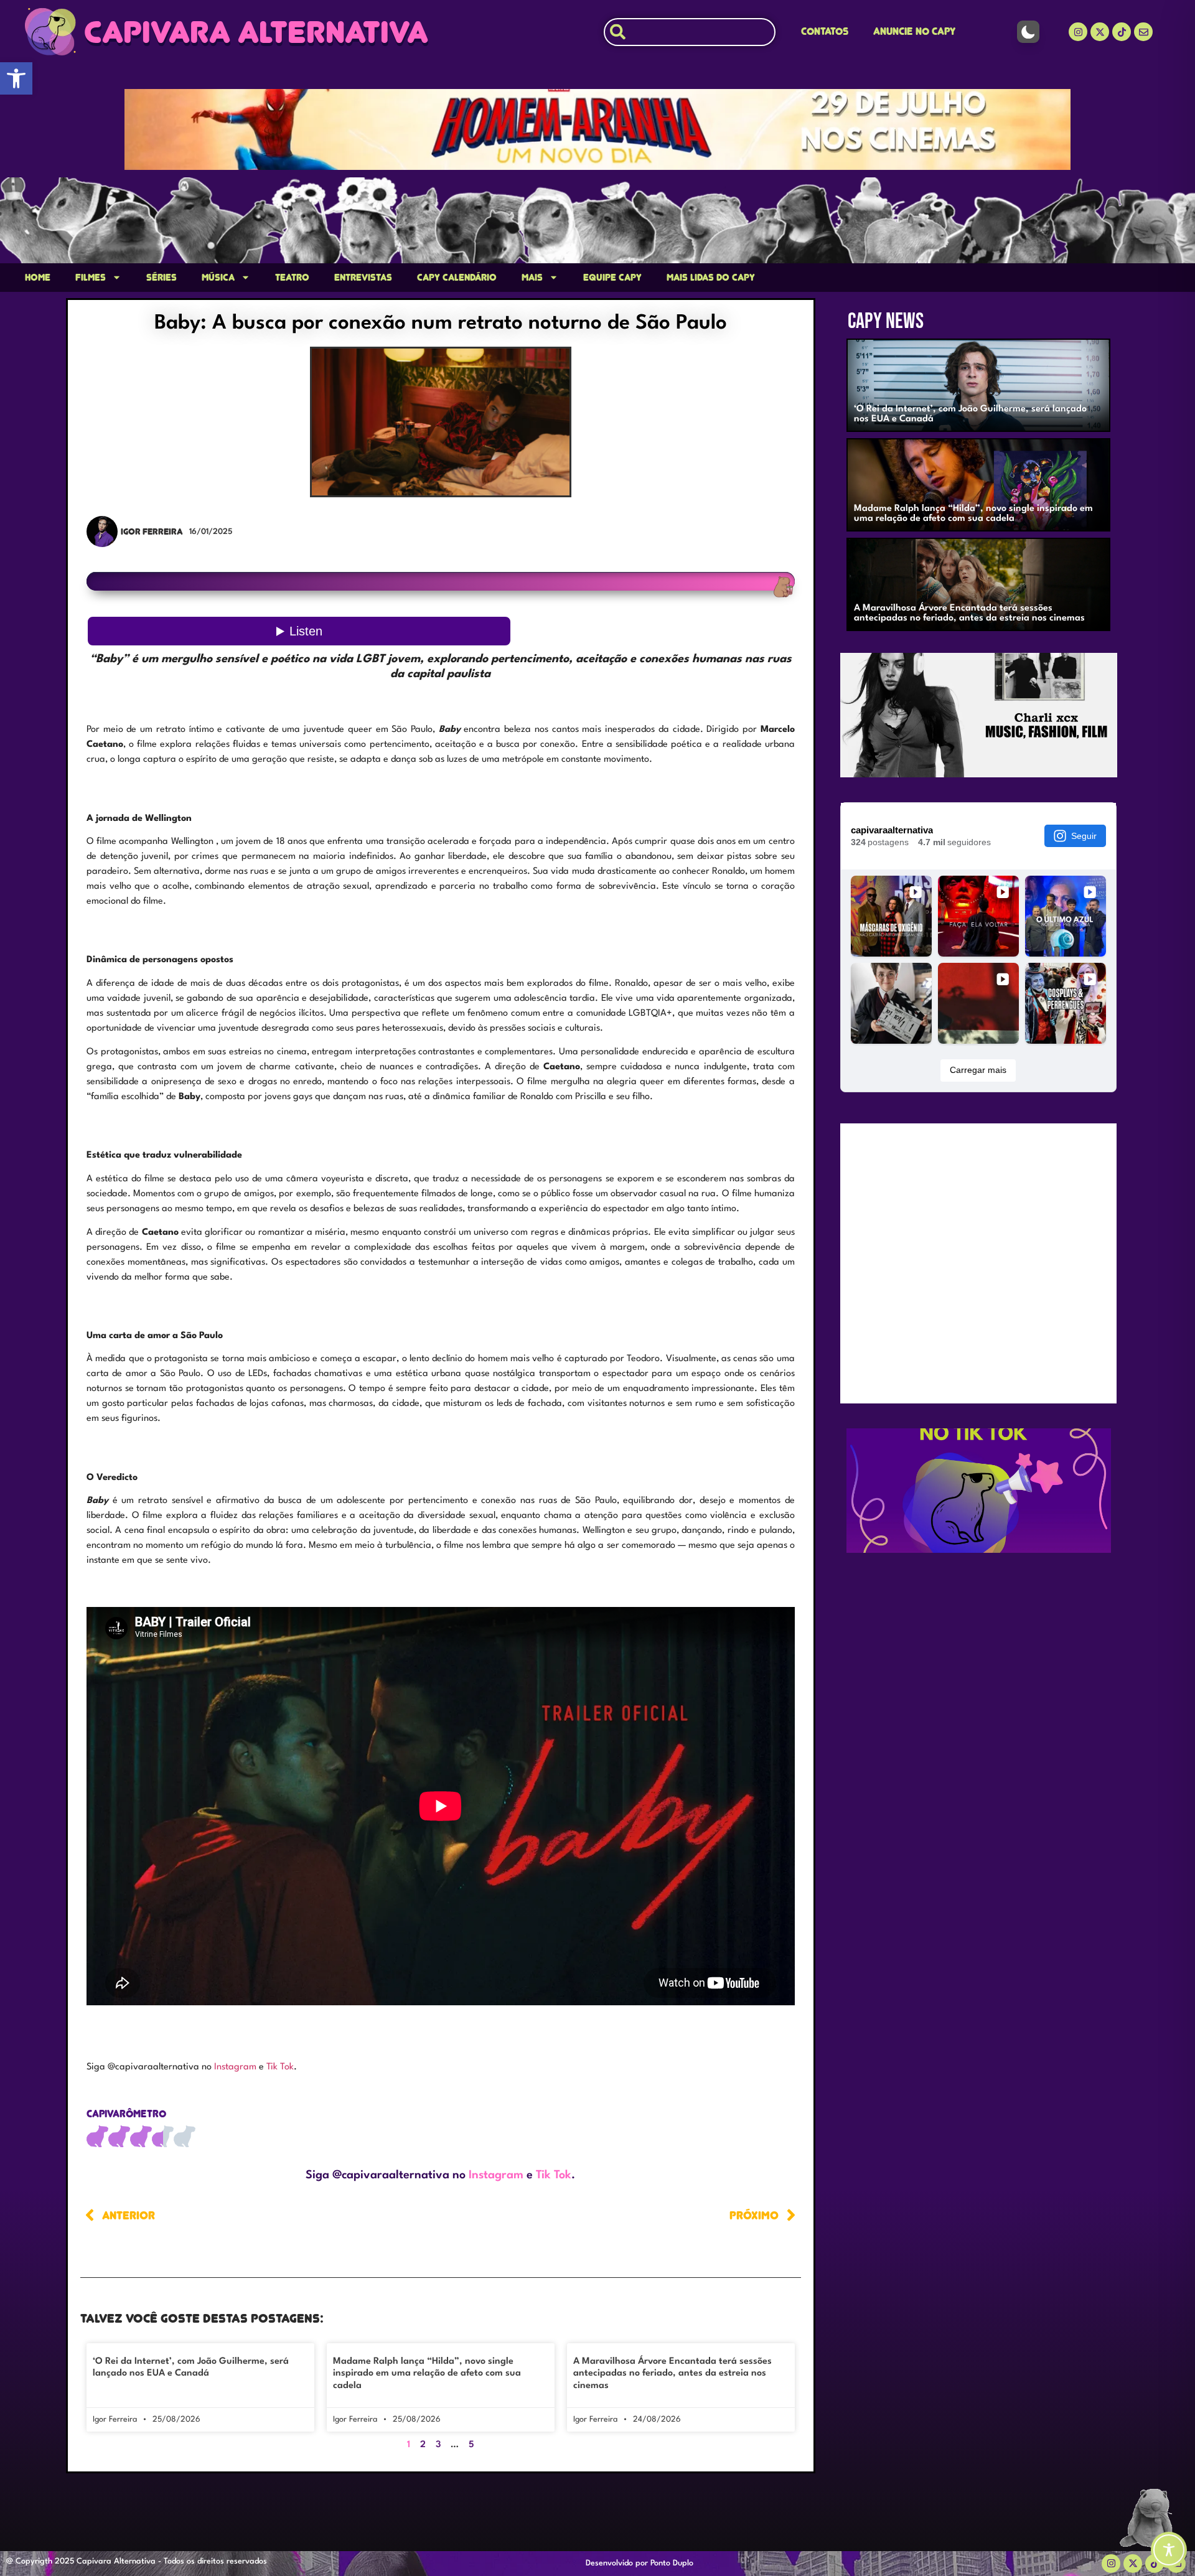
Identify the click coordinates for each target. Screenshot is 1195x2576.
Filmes (91, 278)
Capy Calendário (457, 278)
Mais (532, 278)
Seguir (1084, 836)
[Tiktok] (1122, 32)
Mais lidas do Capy (711, 278)
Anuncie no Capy (914, 31)
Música (218, 278)
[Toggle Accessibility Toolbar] (1169, 2550)
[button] (16, 78)
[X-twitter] (1100, 32)
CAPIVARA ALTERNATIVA (256, 32)
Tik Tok (280, 2067)
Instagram (237, 2067)
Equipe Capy (612, 278)
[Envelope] (1143, 32)
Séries (162, 278)
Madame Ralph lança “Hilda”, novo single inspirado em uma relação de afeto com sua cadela (427, 2373)
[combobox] (690, 32)
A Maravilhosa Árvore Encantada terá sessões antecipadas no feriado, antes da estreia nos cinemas (672, 2373)
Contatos (825, 31)
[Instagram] (1078, 32)
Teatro (292, 278)
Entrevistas (363, 278)
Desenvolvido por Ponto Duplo (640, 2563)
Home (38, 278)
